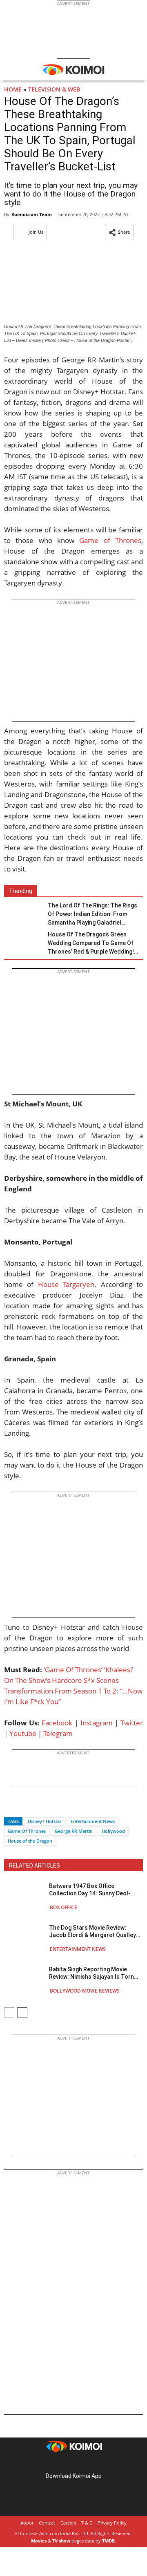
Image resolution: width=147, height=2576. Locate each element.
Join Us (36, 232)
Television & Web (54, 89)
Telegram (58, 1733)
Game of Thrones (110, 540)
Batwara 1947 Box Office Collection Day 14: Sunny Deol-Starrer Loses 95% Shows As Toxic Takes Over (96, 1890)
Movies (39, 2541)
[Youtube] (96, 2463)
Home (13, 89)
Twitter (132, 1723)
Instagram (97, 1723)
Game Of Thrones (27, 1831)
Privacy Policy (112, 2523)
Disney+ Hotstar (45, 1821)
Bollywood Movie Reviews (85, 1991)
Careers (68, 2523)
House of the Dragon (30, 1841)
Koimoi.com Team (32, 214)
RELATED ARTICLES (35, 1866)
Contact (47, 2523)
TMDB (108, 2541)
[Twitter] (24, 1807)
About (27, 2523)
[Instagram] (62, 2463)
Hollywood (113, 1831)
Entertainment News (93, 1821)
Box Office (63, 1907)
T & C (87, 2523)
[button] (119, 232)
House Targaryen (66, 1284)
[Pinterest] (73, 2463)
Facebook (57, 1723)
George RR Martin (74, 1831)
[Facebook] (10, 1807)
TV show (61, 2541)
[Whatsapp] (38, 1807)
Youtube (23, 1733)
